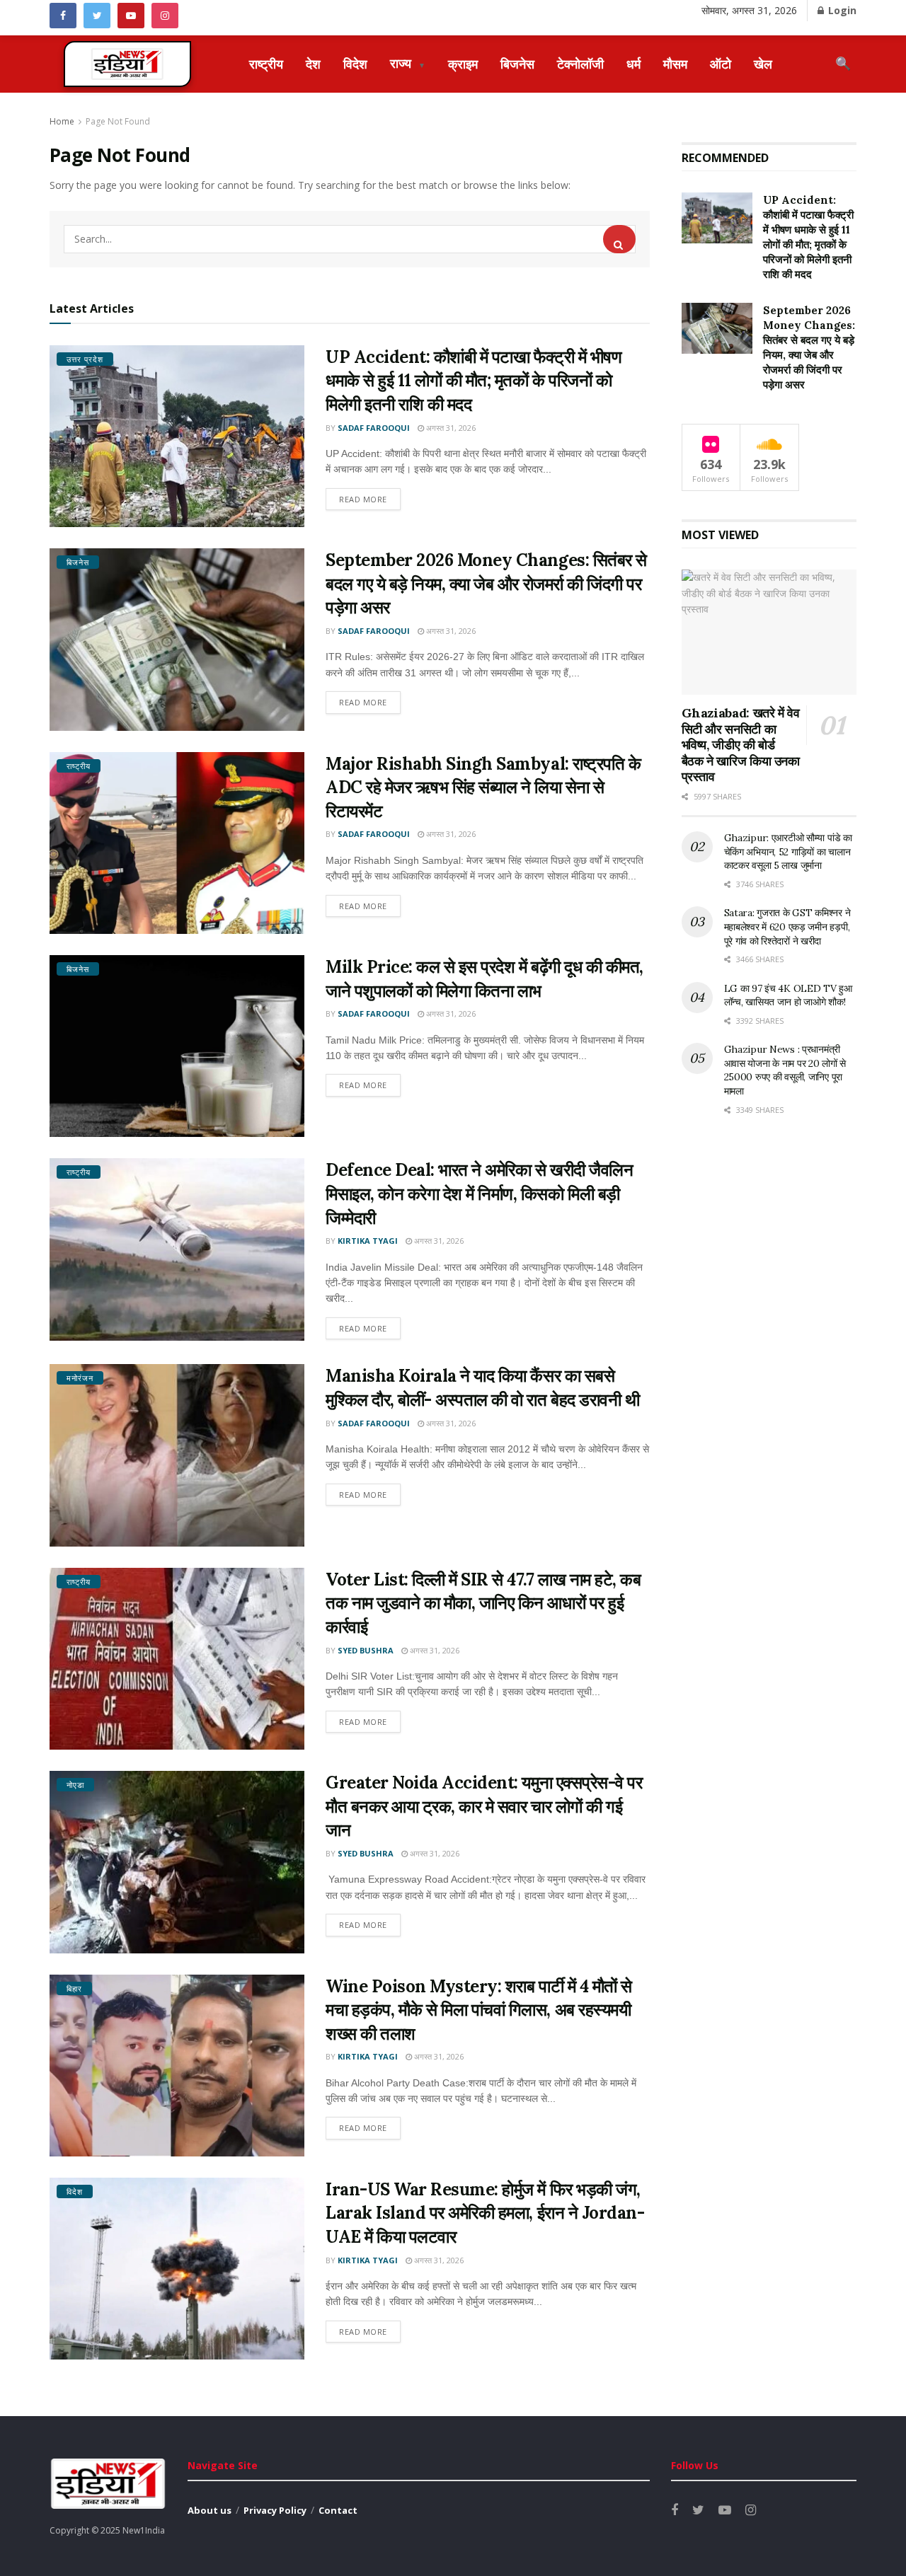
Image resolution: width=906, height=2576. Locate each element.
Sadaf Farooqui (374, 428)
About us (210, 2510)
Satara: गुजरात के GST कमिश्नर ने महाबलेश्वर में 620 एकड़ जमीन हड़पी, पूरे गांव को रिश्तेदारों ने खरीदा (787, 926)
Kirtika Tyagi (368, 1241)
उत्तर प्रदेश (85, 359)
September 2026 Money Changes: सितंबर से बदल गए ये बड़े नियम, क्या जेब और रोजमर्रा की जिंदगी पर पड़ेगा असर (486, 584)
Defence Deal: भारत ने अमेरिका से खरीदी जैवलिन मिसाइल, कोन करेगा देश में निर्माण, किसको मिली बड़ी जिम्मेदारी (479, 1194)
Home (62, 121)
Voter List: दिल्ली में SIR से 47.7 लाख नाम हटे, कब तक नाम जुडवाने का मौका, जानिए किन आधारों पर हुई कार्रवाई (483, 1603)
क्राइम (463, 64)
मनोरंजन (80, 1378)
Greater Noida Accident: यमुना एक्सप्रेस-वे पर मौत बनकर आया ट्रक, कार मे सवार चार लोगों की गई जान (484, 1806)
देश (313, 64)
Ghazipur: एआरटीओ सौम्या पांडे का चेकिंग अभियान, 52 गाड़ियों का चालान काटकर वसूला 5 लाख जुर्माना (788, 851)
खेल (763, 64)
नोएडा (75, 1785)
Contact (338, 2510)
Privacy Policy (275, 2510)
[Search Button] (619, 239)
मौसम (675, 64)
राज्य (408, 63)
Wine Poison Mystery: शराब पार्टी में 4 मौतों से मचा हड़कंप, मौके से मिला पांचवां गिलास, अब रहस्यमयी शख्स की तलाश (479, 2010)
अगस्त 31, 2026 (450, 428)
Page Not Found (118, 121)
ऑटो (721, 64)
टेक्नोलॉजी (580, 64)
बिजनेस (517, 64)
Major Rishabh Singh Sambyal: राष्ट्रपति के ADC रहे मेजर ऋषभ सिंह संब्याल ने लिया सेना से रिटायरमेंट (483, 787)
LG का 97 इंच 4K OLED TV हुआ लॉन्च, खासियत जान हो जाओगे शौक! (788, 995)
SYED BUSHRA (366, 1650)
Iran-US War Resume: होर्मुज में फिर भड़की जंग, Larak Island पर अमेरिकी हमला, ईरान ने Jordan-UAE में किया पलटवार (485, 2213)
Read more (363, 499)
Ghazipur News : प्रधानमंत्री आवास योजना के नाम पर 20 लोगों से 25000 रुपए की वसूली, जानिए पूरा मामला (785, 1070)
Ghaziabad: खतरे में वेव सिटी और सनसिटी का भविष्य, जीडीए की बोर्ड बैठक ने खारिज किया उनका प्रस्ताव (741, 745)
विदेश (355, 64)
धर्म (633, 64)
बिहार (74, 1988)
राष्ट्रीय (266, 64)
